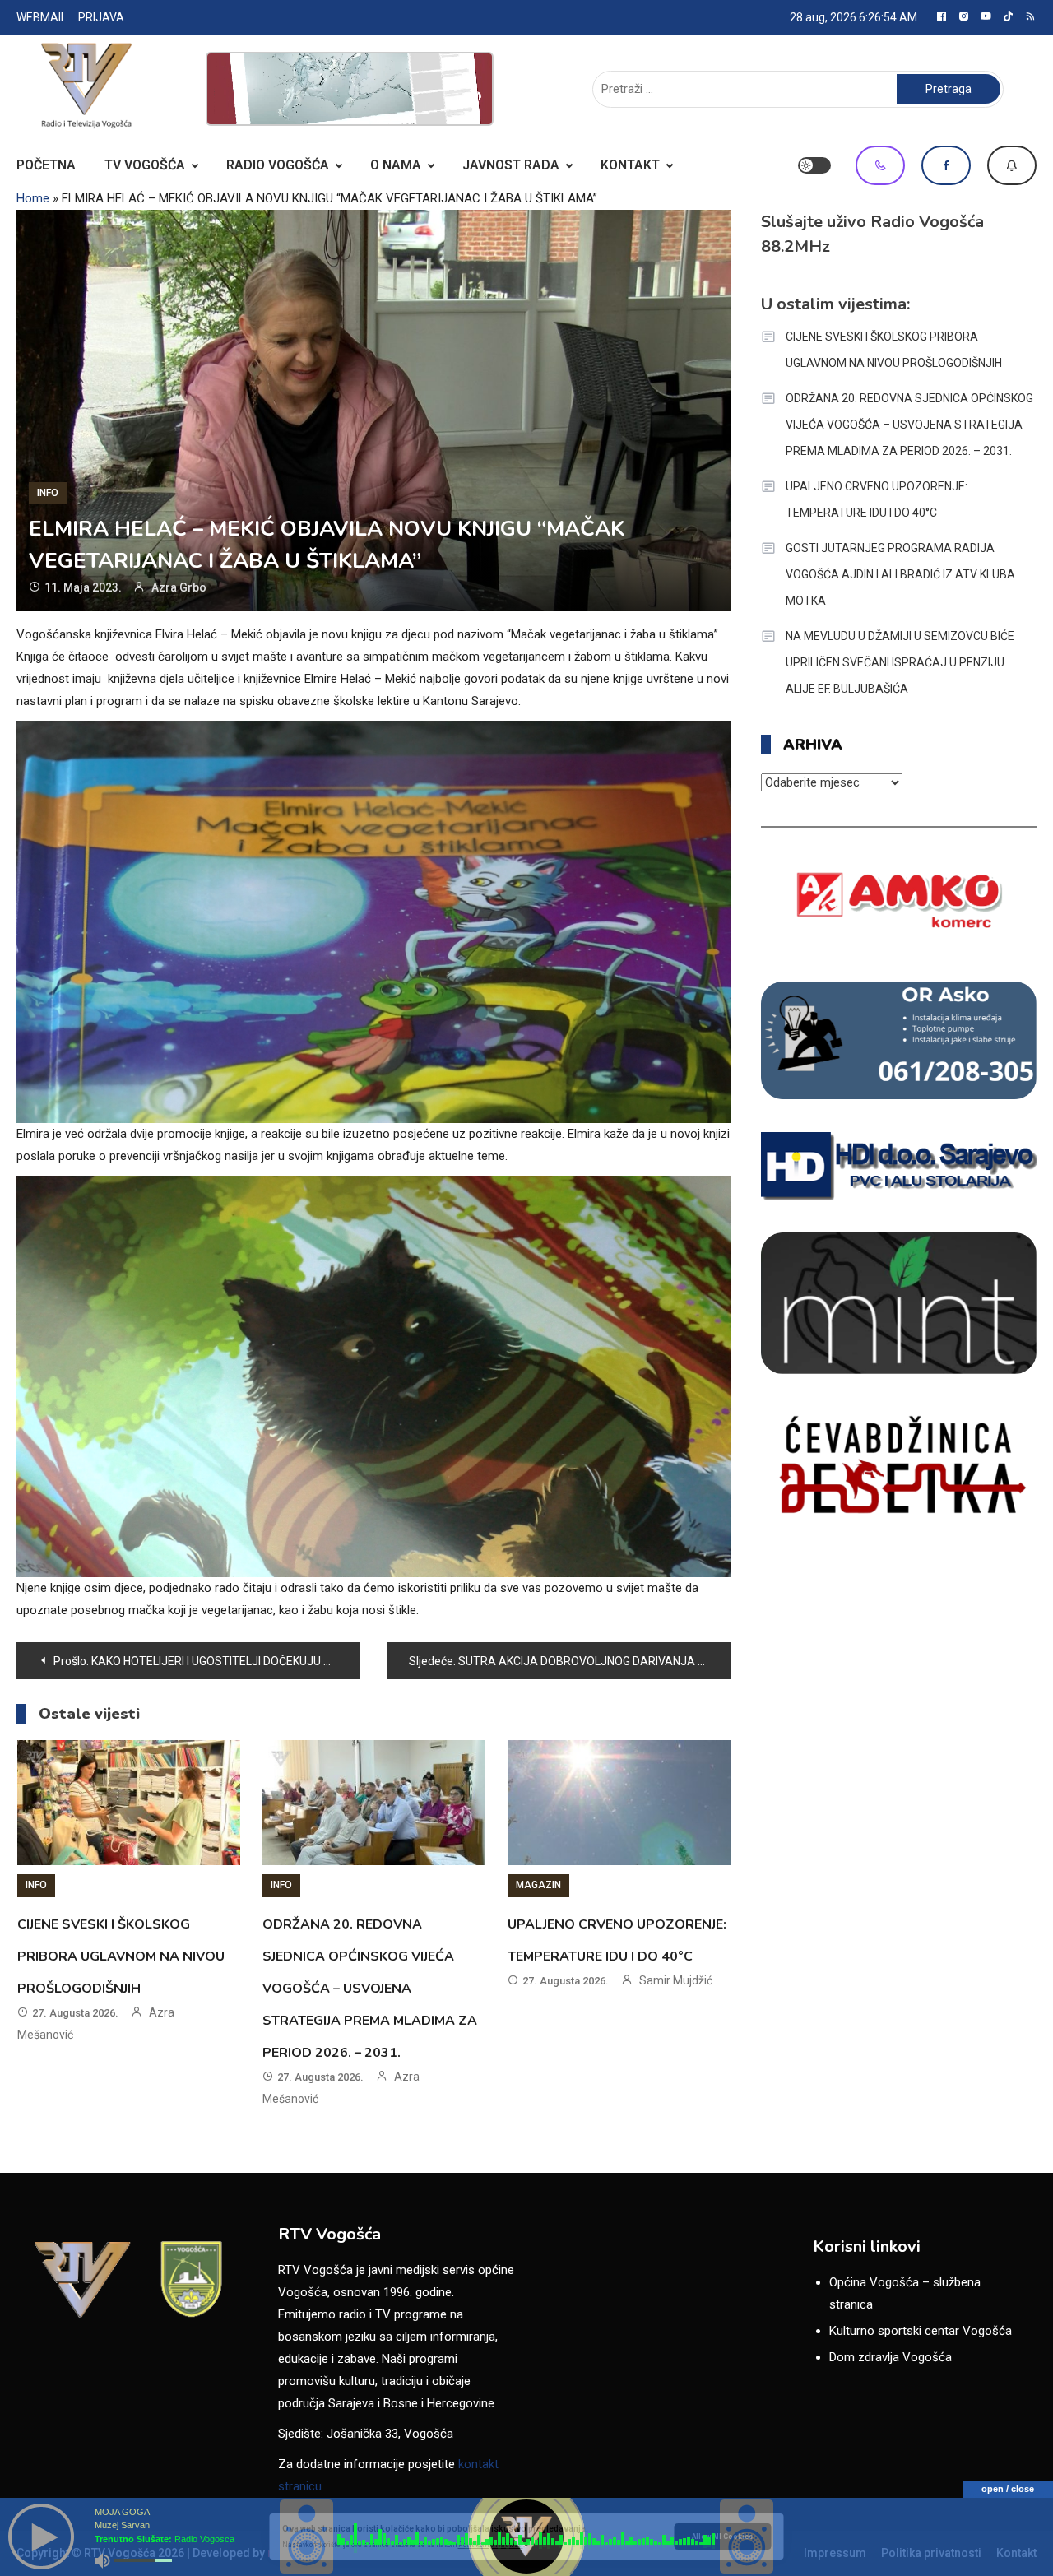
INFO (48, 493)
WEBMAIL (42, 17)
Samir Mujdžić (676, 1980)
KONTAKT (630, 165)
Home (33, 198)
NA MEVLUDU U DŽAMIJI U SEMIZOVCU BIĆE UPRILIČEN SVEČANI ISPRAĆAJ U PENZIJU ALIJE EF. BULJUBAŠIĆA (900, 662)
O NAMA (396, 165)
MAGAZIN (538, 1885)
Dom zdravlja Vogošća (891, 2357)
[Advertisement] (350, 89)
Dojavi (1012, 165)
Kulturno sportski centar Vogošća (921, 2331)
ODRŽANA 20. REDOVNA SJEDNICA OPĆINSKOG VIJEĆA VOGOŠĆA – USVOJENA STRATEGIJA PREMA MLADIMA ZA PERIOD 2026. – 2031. (370, 1989)
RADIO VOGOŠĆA (278, 165)
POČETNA (46, 165)
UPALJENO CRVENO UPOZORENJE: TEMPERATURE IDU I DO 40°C (877, 499)
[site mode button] (814, 165)
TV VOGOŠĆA (145, 165)
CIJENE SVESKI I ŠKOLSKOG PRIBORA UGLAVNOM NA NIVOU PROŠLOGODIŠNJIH (121, 1956)
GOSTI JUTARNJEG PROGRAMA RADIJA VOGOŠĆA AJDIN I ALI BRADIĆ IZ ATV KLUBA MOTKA (900, 574)
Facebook (946, 165)
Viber (880, 165)
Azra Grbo (179, 587)
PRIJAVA (101, 17)
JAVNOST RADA (511, 165)
